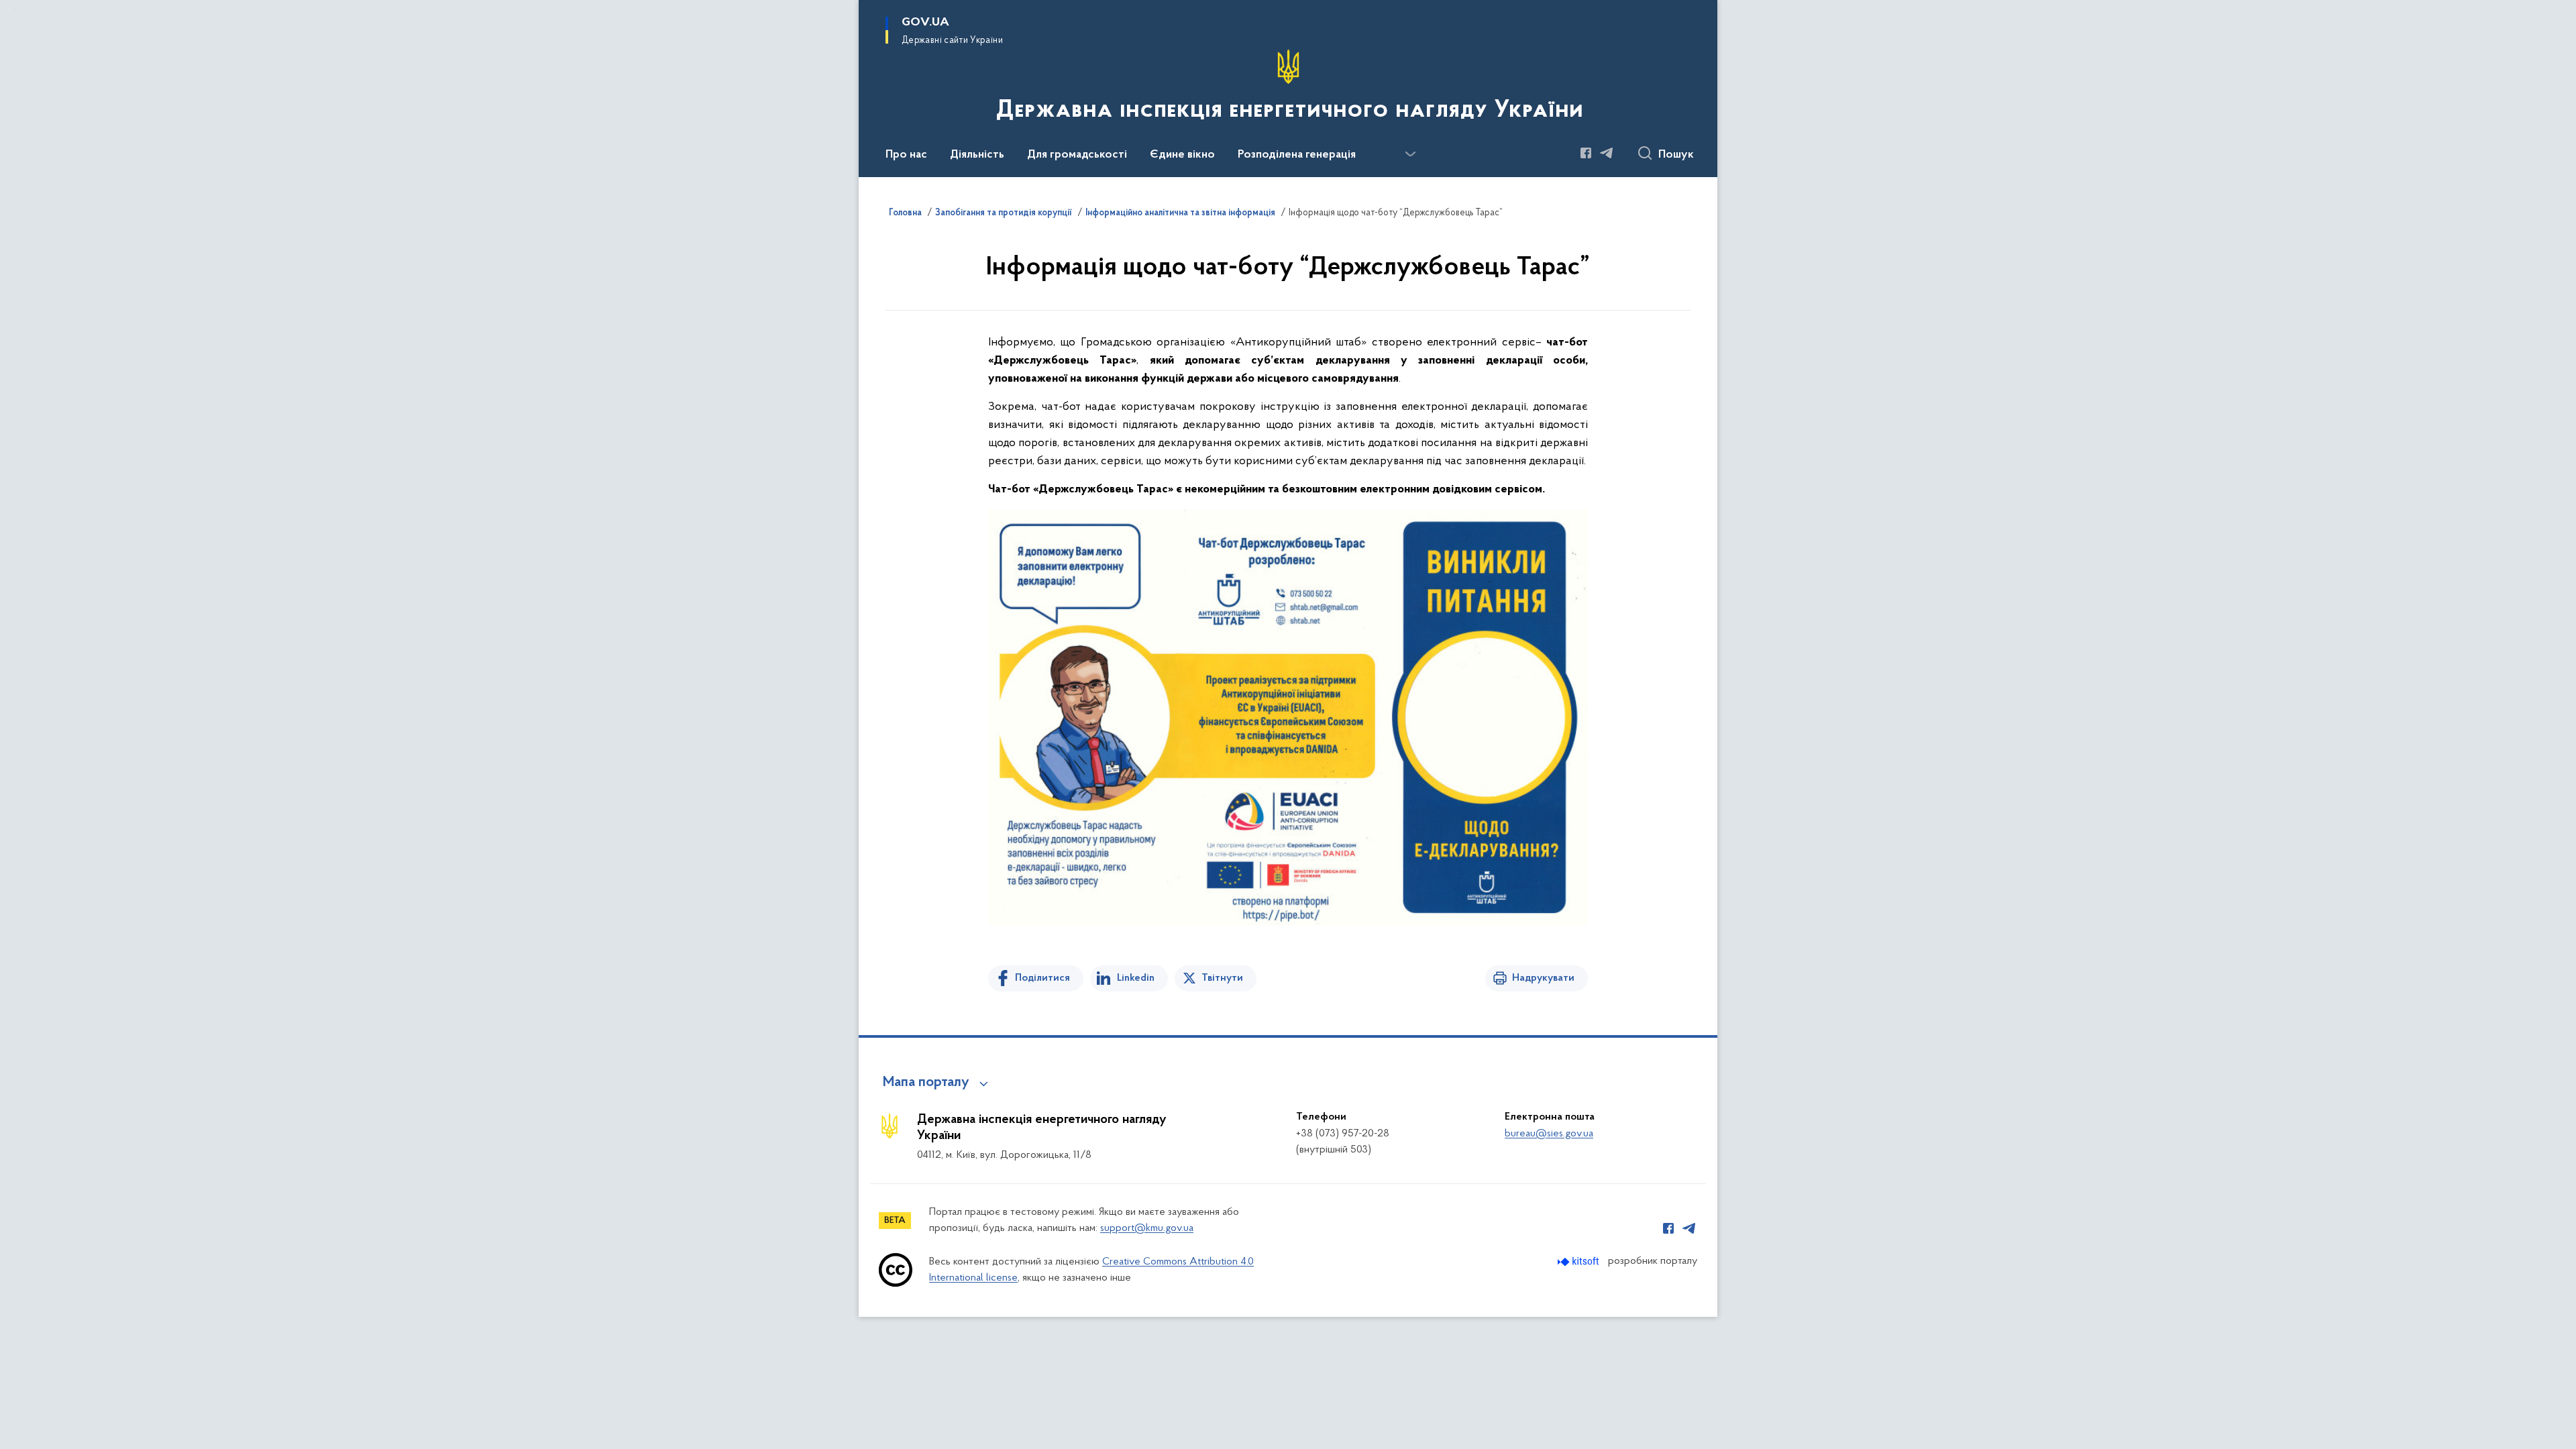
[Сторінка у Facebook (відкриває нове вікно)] (1586, 153)
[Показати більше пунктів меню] (1410, 154)
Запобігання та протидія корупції (1004, 213)
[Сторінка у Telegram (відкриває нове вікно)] (1607, 153)
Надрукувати (1543, 978)
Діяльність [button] (977, 155)
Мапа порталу (926, 1083)
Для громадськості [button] (1077, 155)
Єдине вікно (1182, 155)
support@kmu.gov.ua (1147, 1228)
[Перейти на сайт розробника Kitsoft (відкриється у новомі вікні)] (1579, 1262)
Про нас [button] (906, 155)
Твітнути (1222, 978)
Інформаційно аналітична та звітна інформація (1180, 213)
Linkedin (1136, 978)
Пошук (1676, 155)
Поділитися (1042, 978)
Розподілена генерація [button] (1297, 155)
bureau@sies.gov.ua (1549, 1134)
